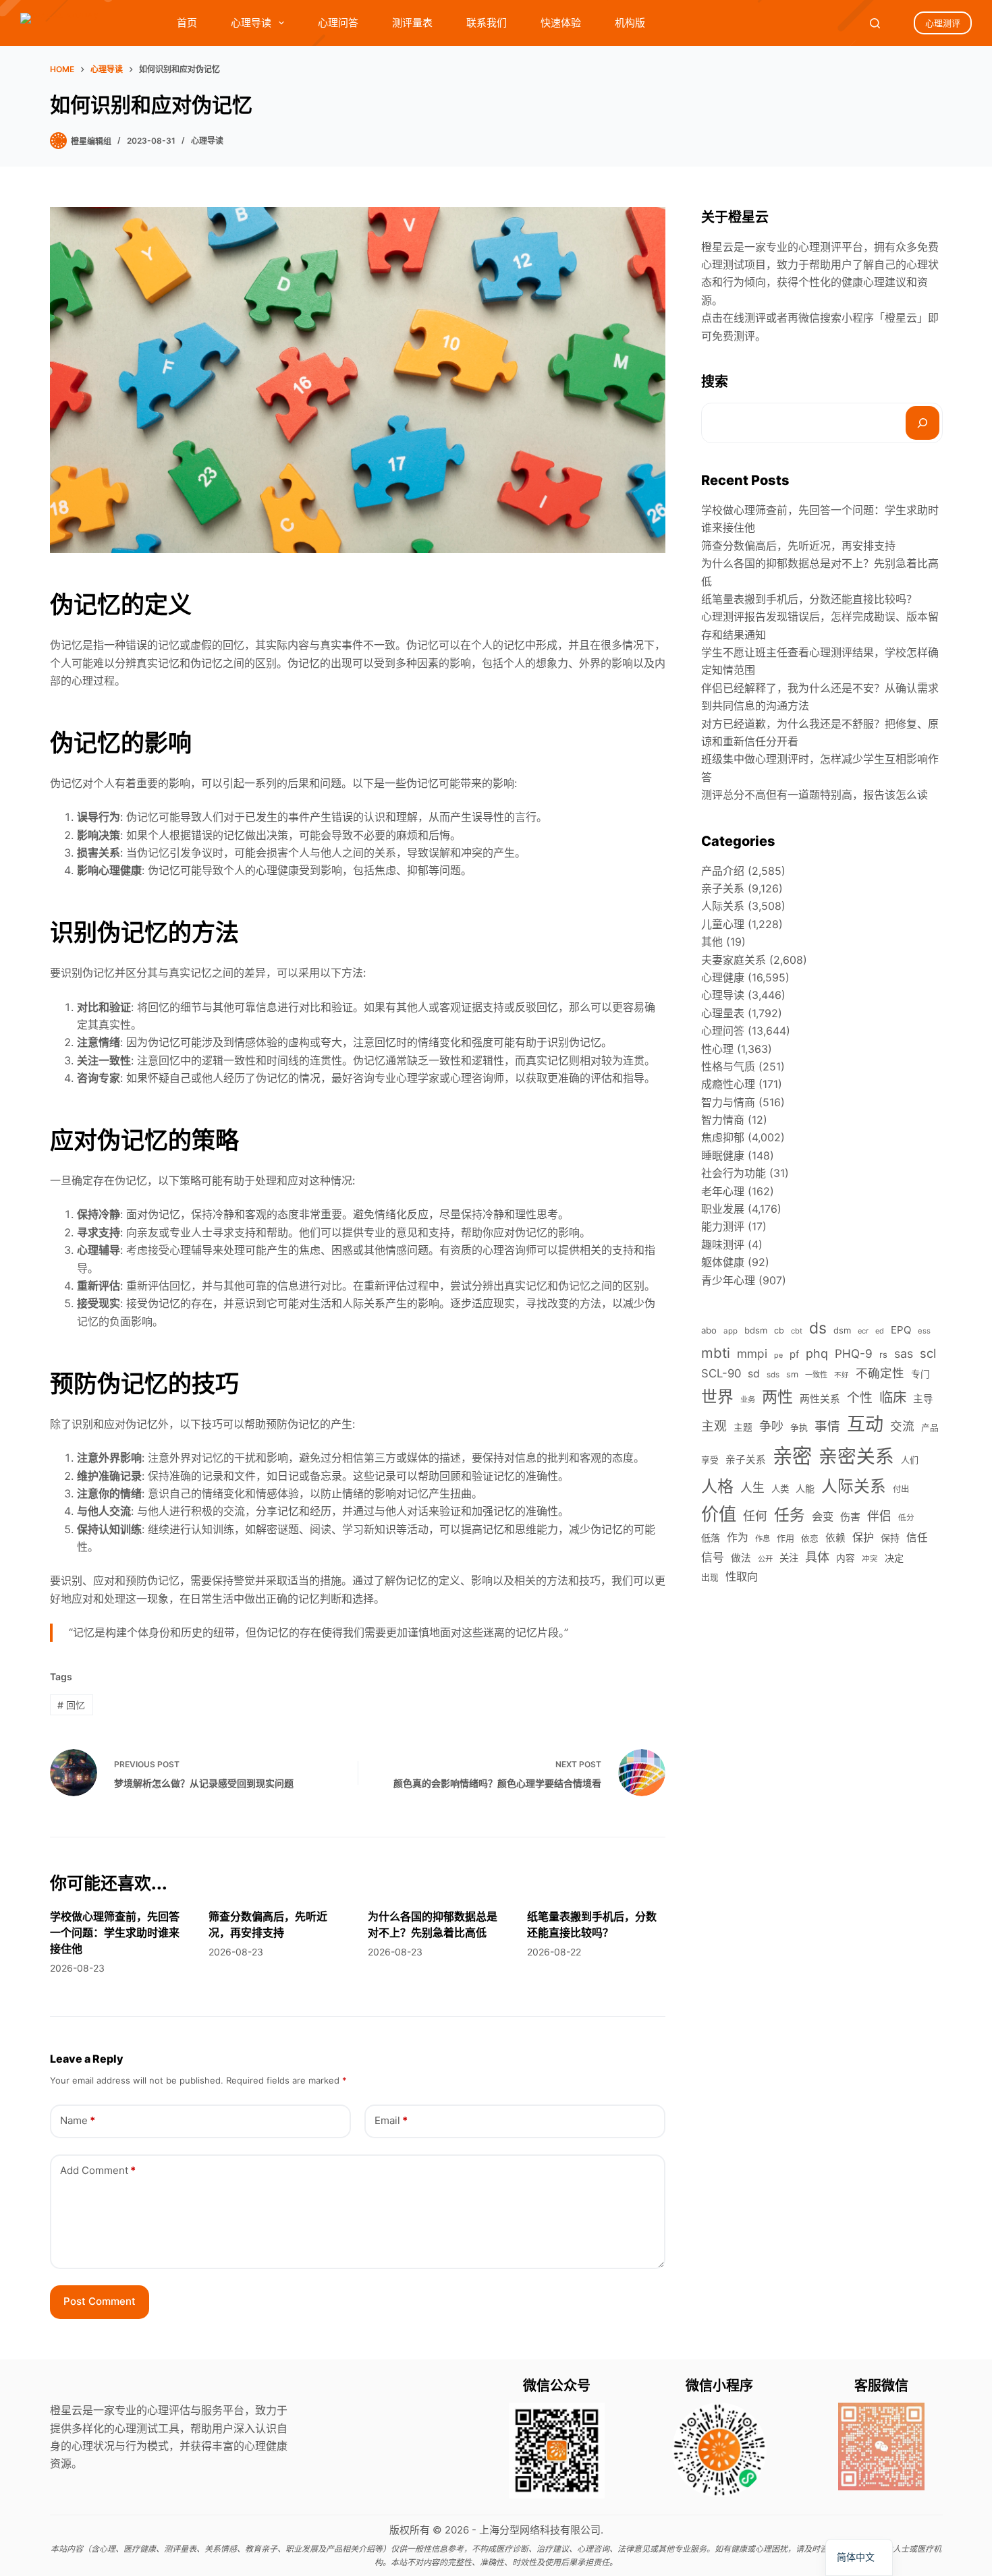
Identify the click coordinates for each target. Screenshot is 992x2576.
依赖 (835, 1538)
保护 (863, 1537)
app (731, 1331)
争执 (799, 1427)
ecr (863, 1331)
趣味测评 (723, 1244)
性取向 (742, 1576)
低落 (711, 1538)
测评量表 (412, 23)
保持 (890, 1538)
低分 (906, 1518)
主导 (923, 1399)
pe (778, 1355)
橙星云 (901, 318)
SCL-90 (721, 1373)
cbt (797, 1331)
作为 (738, 1538)
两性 (777, 1397)
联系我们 (487, 23)
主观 (714, 1426)
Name (78, 2120)
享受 (710, 1460)
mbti (716, 1353)
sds (773, 1375)
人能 (805, 1488)
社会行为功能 (734, 1173)
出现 (710, 1577)
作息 (763, 1539)
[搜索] (922, 423)
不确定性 (880, 1373)
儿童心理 (723, 924)
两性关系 (820, 1399)
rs (883, 1354)
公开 (765, 1559)
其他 (712, 942)
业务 (748, 1400)
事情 (827, 1426)
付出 (901, 1489)
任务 (790, 1515)
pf (794, 1354)
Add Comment (98, 2170)
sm (792, 1374)
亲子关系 (723, 888)
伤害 (850, 1517)
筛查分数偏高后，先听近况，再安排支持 (798, 546)
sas (904, 1353)
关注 (789, 1558)
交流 (902, 1426)
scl (928, 1353)
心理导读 (251, 23)
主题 (743, 1427)
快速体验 (561, 23)
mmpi (752, 1353)
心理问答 (338, 23)
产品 (930, 1428)
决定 (894, 1558)
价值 (719, 1514)
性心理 (717, 1049)
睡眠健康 (723, 1155)
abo (709, 1330)
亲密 (792, 1456)
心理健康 (723, 977)
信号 (713, 1557)
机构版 (630, 23)
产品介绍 (723, 871)
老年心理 (723, 1191)
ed (880, 1331)
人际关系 (723, 906)
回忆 (71, 1705)
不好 (842, 1375)
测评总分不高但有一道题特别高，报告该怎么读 (815, 795)
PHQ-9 (854, 1353)
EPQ (901, 1330)
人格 (717, 1486)
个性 (860, 1398)
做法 (741, 1558)
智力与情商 (728, 1102)
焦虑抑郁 (723, 1137)
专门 (920, 1374)
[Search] (875, 23)
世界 (717, 1397)
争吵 (771, 1426)
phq (817, 1353)
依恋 (810, 1538)
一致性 (816, 1375)
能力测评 (723, 1226)
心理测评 (943, 23)
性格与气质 (728, 1066)
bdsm (756, 1330)
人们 (910, 1460)
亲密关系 (856, 1456)
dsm (842, 1330)
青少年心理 (728, 1280)
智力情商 (723, 1120)
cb (779, 1330)
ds (818, 1328)
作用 (786, 1538)
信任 (917, 1538)
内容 (846, 1558)
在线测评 (744, 318)
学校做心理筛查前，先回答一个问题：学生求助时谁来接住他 (115, 1933)
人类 (780, 1489)
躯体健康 (723, 1262)
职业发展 (723, 1209)
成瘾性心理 (728, 1084)
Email (391, 2120)
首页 (187, 23)
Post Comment (100, 2301)
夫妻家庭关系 (734, 960)
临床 (893, 1397)
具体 (817, 1557)
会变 (823, 1516)
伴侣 (879, 1516)
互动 (865, 1424)
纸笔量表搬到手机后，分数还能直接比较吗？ (809, 599)
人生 (752, 1488)
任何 (755, 1516)
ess (924, 1331)
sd (754, 1374)
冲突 (870, 1559)
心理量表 (723, 1013)
